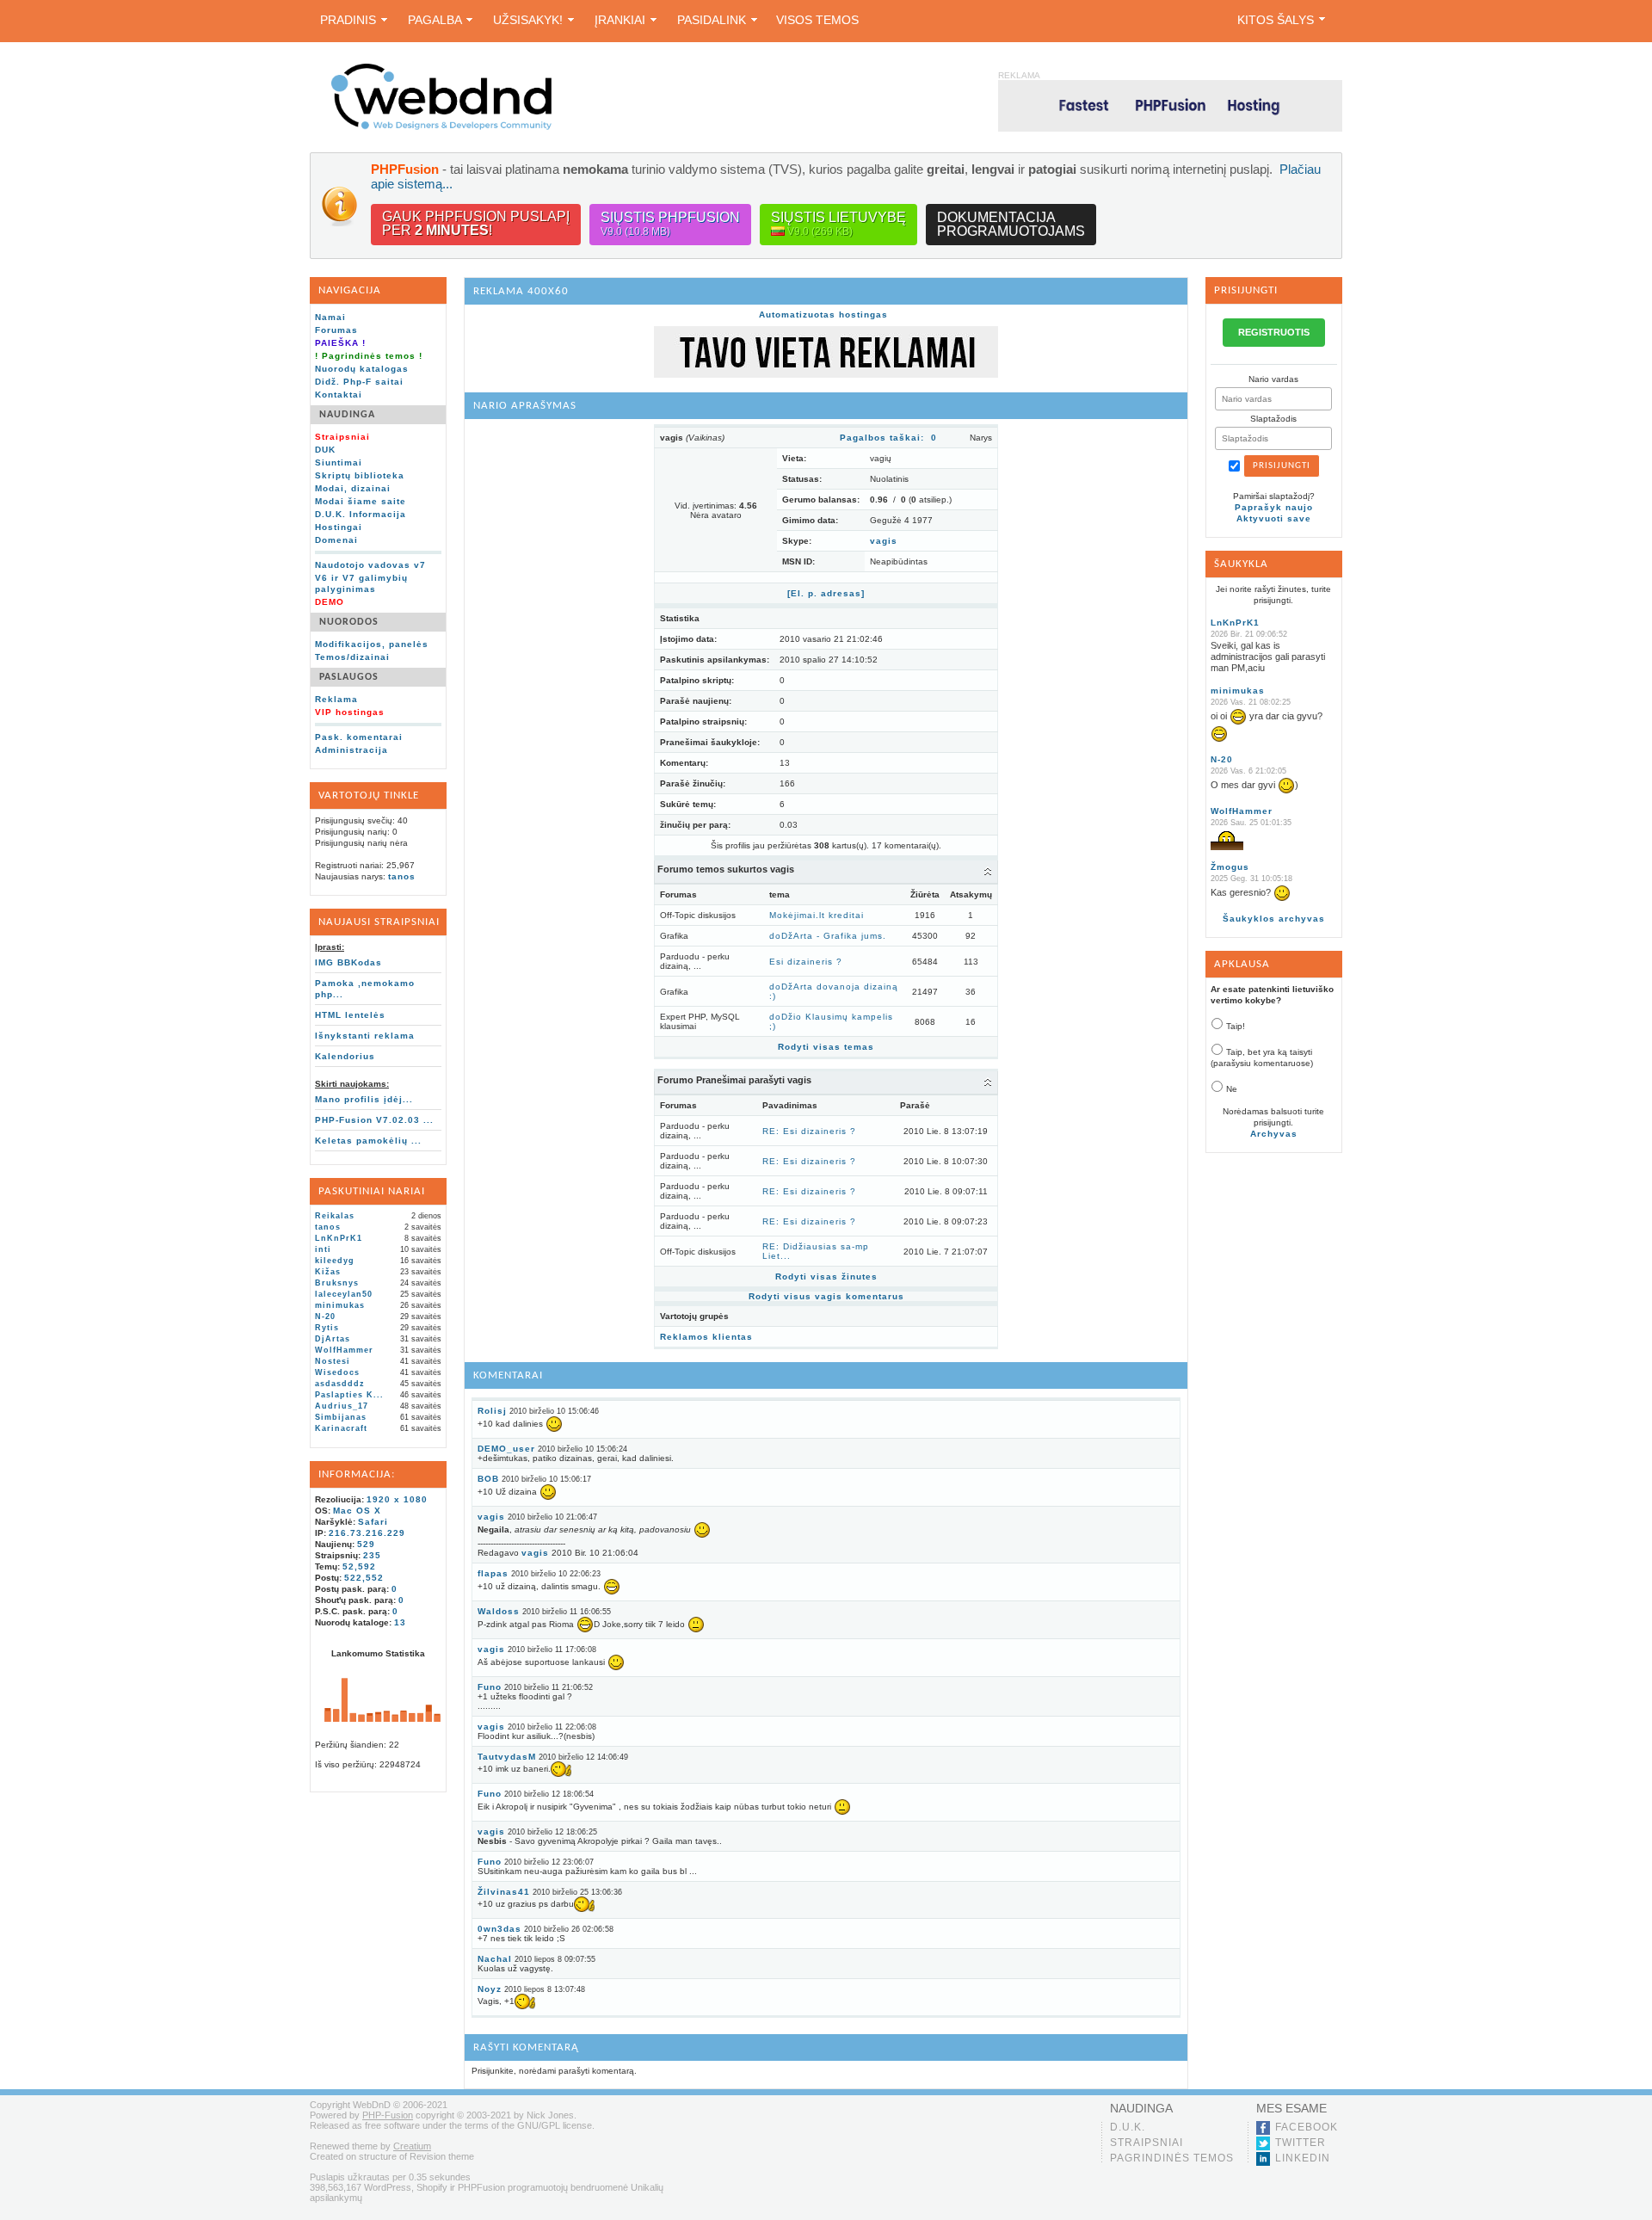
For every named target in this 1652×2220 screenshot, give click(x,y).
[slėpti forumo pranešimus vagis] (988, 1082)
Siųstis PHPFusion (670, 224)
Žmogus (1230, 867)
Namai (330, 317)
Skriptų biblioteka (360, 475)
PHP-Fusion (388, 2115)
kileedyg (335, 1261)
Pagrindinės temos (1172, 2158)
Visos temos (817, 20)
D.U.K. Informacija (361, 514)
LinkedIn (1303, 2158)
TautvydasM (507, 1757)
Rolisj (492, 1411)
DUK (325, 450)
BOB (488, 1479)
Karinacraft (341, 1428)
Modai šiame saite (361, 501)
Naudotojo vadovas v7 (370, 565)
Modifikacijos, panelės (372, 644)
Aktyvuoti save (1274, 518)
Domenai (336, 540)
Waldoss (499, 1611)
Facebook (1307, 2127)
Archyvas (1274, 1134)
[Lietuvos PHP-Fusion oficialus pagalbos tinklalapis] (441, 127)
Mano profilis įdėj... (364, 1099)
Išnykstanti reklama (365, 1036)
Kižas (328, 1272)
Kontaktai (339, 395)
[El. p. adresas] (826, 593)
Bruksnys (337, 1283)
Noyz (490, 1989)
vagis (884, 541)
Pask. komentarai (359, 737)
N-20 (325, 1317)
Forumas (336, 330)
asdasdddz (340, 1384)
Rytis (327, 1328)
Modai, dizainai (353, 488)
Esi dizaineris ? (806, 962)
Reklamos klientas (706, 1337)
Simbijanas (341, 1417)
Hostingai (339, 527)
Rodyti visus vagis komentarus (826, 1296)
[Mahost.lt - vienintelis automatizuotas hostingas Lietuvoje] (1170, 105)
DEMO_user (506, 1449)
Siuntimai (339, 462)
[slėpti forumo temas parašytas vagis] (988, 871)
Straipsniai (1147, 2143)
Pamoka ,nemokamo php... (365, 989)
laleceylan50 (344, 1294)
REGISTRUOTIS (1274, 332)
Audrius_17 (342, 1406)
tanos (402, 876)
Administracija (351, 750)
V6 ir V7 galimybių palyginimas (361, 583)
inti (323, 1249)
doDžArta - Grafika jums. (828, 936)
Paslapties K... (349, 1395)
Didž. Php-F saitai (359, 382)
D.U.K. (1128, 2127)
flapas (493, 1573)
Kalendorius (345, 1056)
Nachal (495, 1959)
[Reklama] (826, 375)
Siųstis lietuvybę (838, 224)
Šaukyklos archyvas (1274, 919)
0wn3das (499, 1929)
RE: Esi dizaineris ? (809, 1131)
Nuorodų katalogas (362, 369)
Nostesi (333, 1361)
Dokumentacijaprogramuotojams (1011, 224)
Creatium (412, 2146)
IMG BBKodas (348, 962)
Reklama (336, 699)
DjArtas (333, 1339)
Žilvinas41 (504, 1892)
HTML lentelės (350, 1015)
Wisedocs (337, 1372)
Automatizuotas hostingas (823, 314)
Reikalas (335, 1216)
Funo (490, 1687)
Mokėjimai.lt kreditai (817, 915)
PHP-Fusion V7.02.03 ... (374, 1120)
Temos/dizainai (352, 657)
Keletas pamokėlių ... (368, 1141)
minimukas (340, 1305)
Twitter (1301, 2143)
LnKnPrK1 (339, 1238)
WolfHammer (344, 1350)
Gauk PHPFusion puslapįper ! (476, 223)
